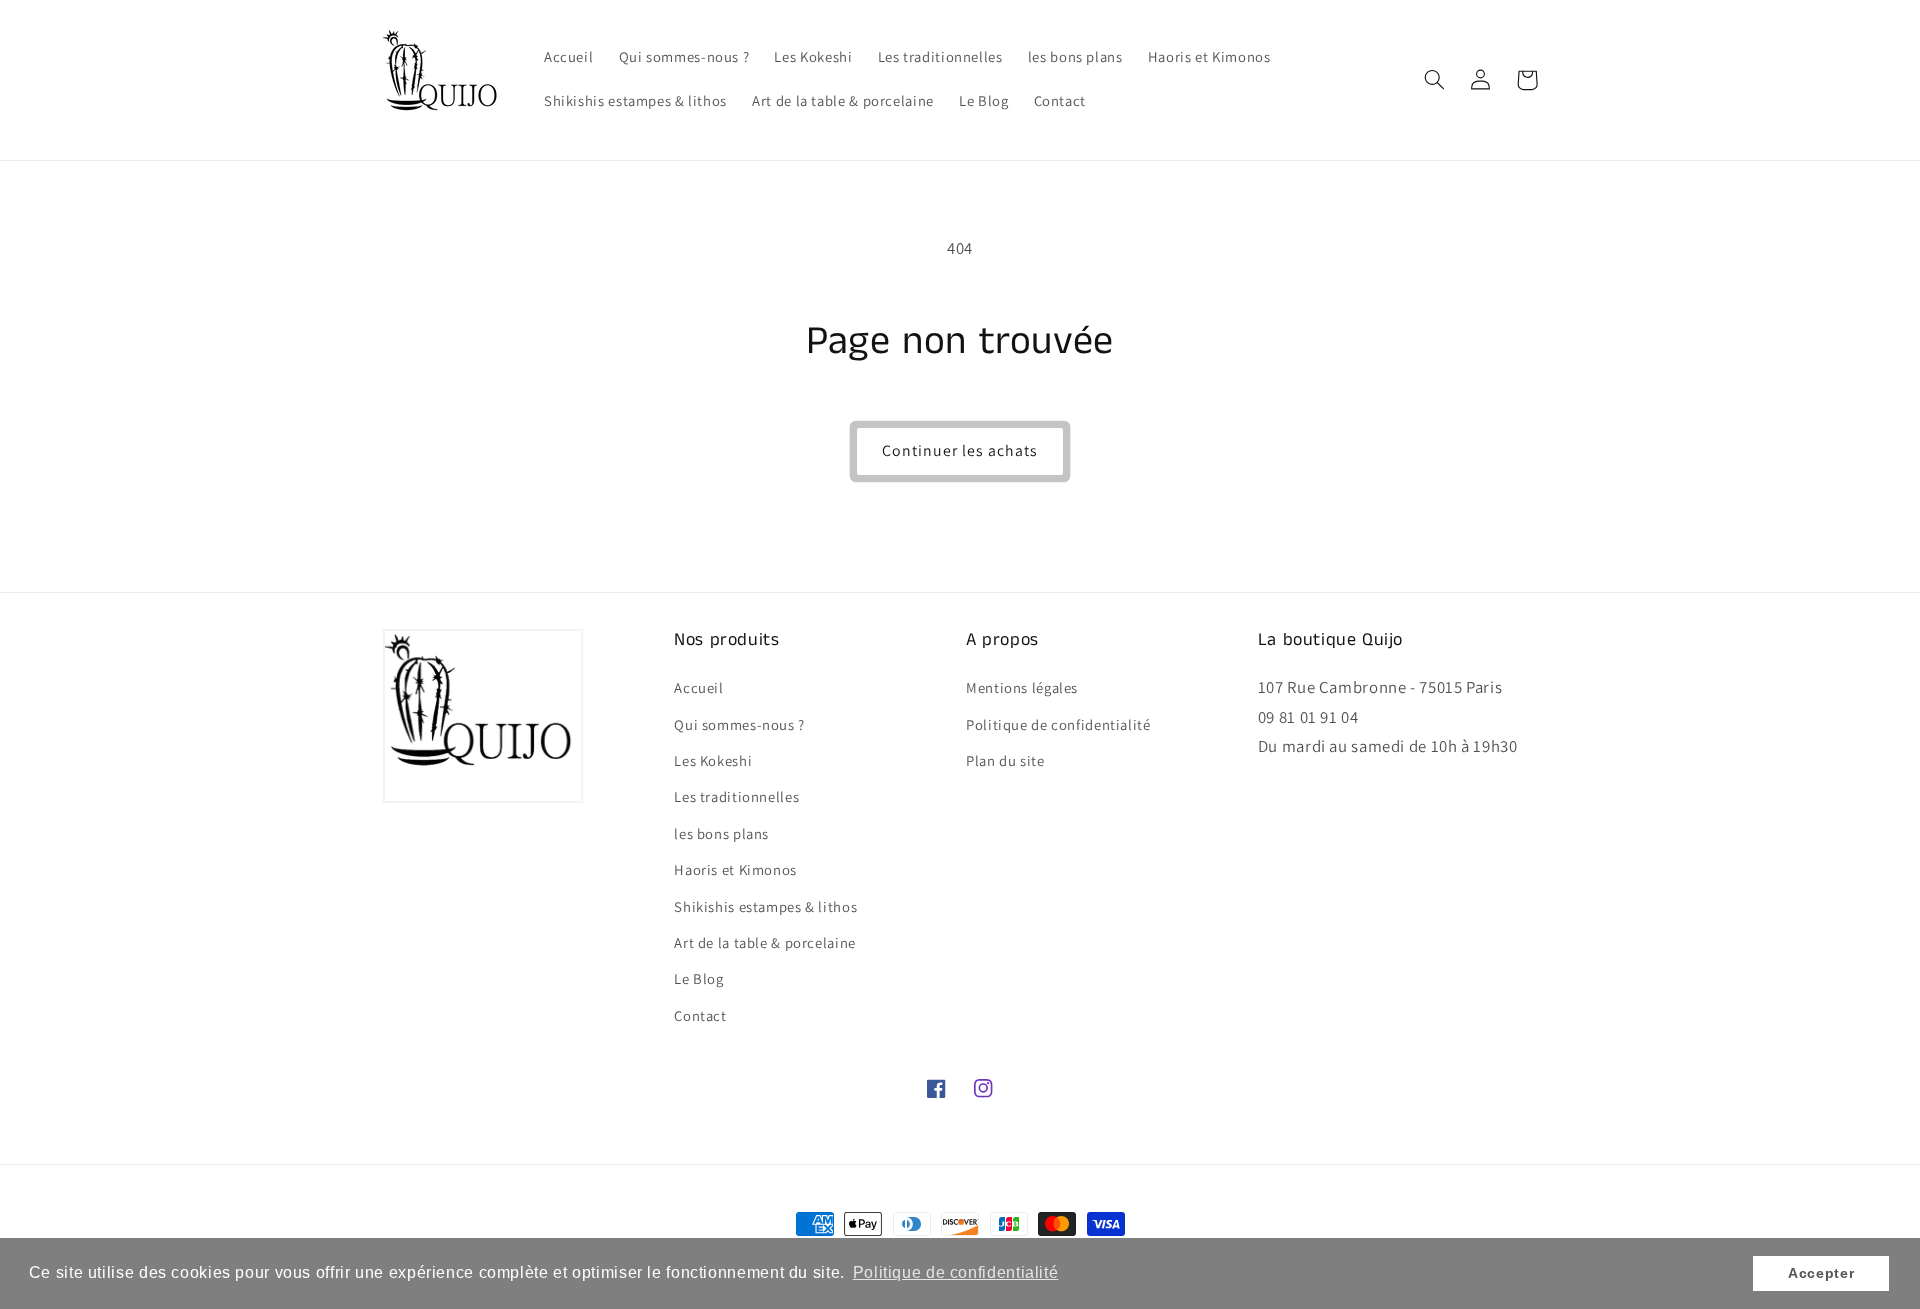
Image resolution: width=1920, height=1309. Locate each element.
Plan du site (1005, 760)
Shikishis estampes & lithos (765, 906)
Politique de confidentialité (1058, 724)
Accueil (698, 687)
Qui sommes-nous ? (739, 724)
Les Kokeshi (713, 760)
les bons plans (721, 833)
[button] (1435, 80)
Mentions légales (1022, 687)
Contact (700, 1015)
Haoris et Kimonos (735, 869)
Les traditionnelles (736, 796)
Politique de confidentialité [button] (956, 1272)
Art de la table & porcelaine (765, 942)
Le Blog (698, 978)
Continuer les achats (960, 450)
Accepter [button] (1821, 1273)
